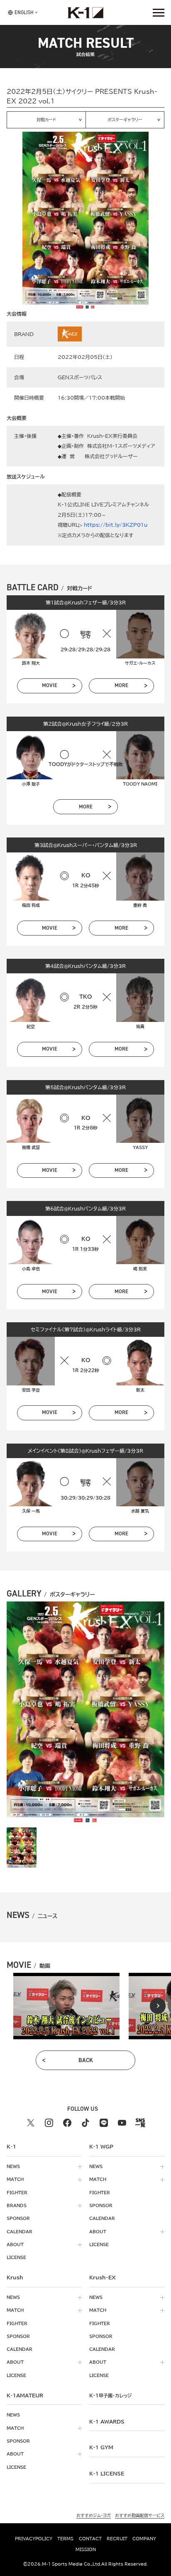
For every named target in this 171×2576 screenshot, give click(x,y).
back (86, 2060)
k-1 (110, 2395)
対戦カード (46, 120)
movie (50, 685)
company (144, 2539)
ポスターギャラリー (125, 120)
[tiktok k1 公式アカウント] (85, 2123)
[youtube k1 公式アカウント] (122, 2123)
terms (65, 2539)
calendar (20, 2232)
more (121, 685)
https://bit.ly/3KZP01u (116, 525)
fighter (17, 2193)
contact (90, 2539)
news (13, 2166)
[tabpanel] (66, 2006)
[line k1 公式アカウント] (104, 2123)
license (16, 2257)
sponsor (18, 2218)
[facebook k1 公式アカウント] (67, 2123)
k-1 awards (107, 2421)
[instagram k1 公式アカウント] (49, 2123)
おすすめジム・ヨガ (94, 2515)
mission (86, 2549)
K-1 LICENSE (107, 2473)
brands (17, 2205)
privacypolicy (34, 2539)
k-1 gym (101, 2447)
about (15, 2244)
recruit (117, 2539)
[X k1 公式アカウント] (31, 2123)
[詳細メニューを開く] (159, 12)
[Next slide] (158, 2006)
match (15, 2179)
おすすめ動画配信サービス (140, 2515)
